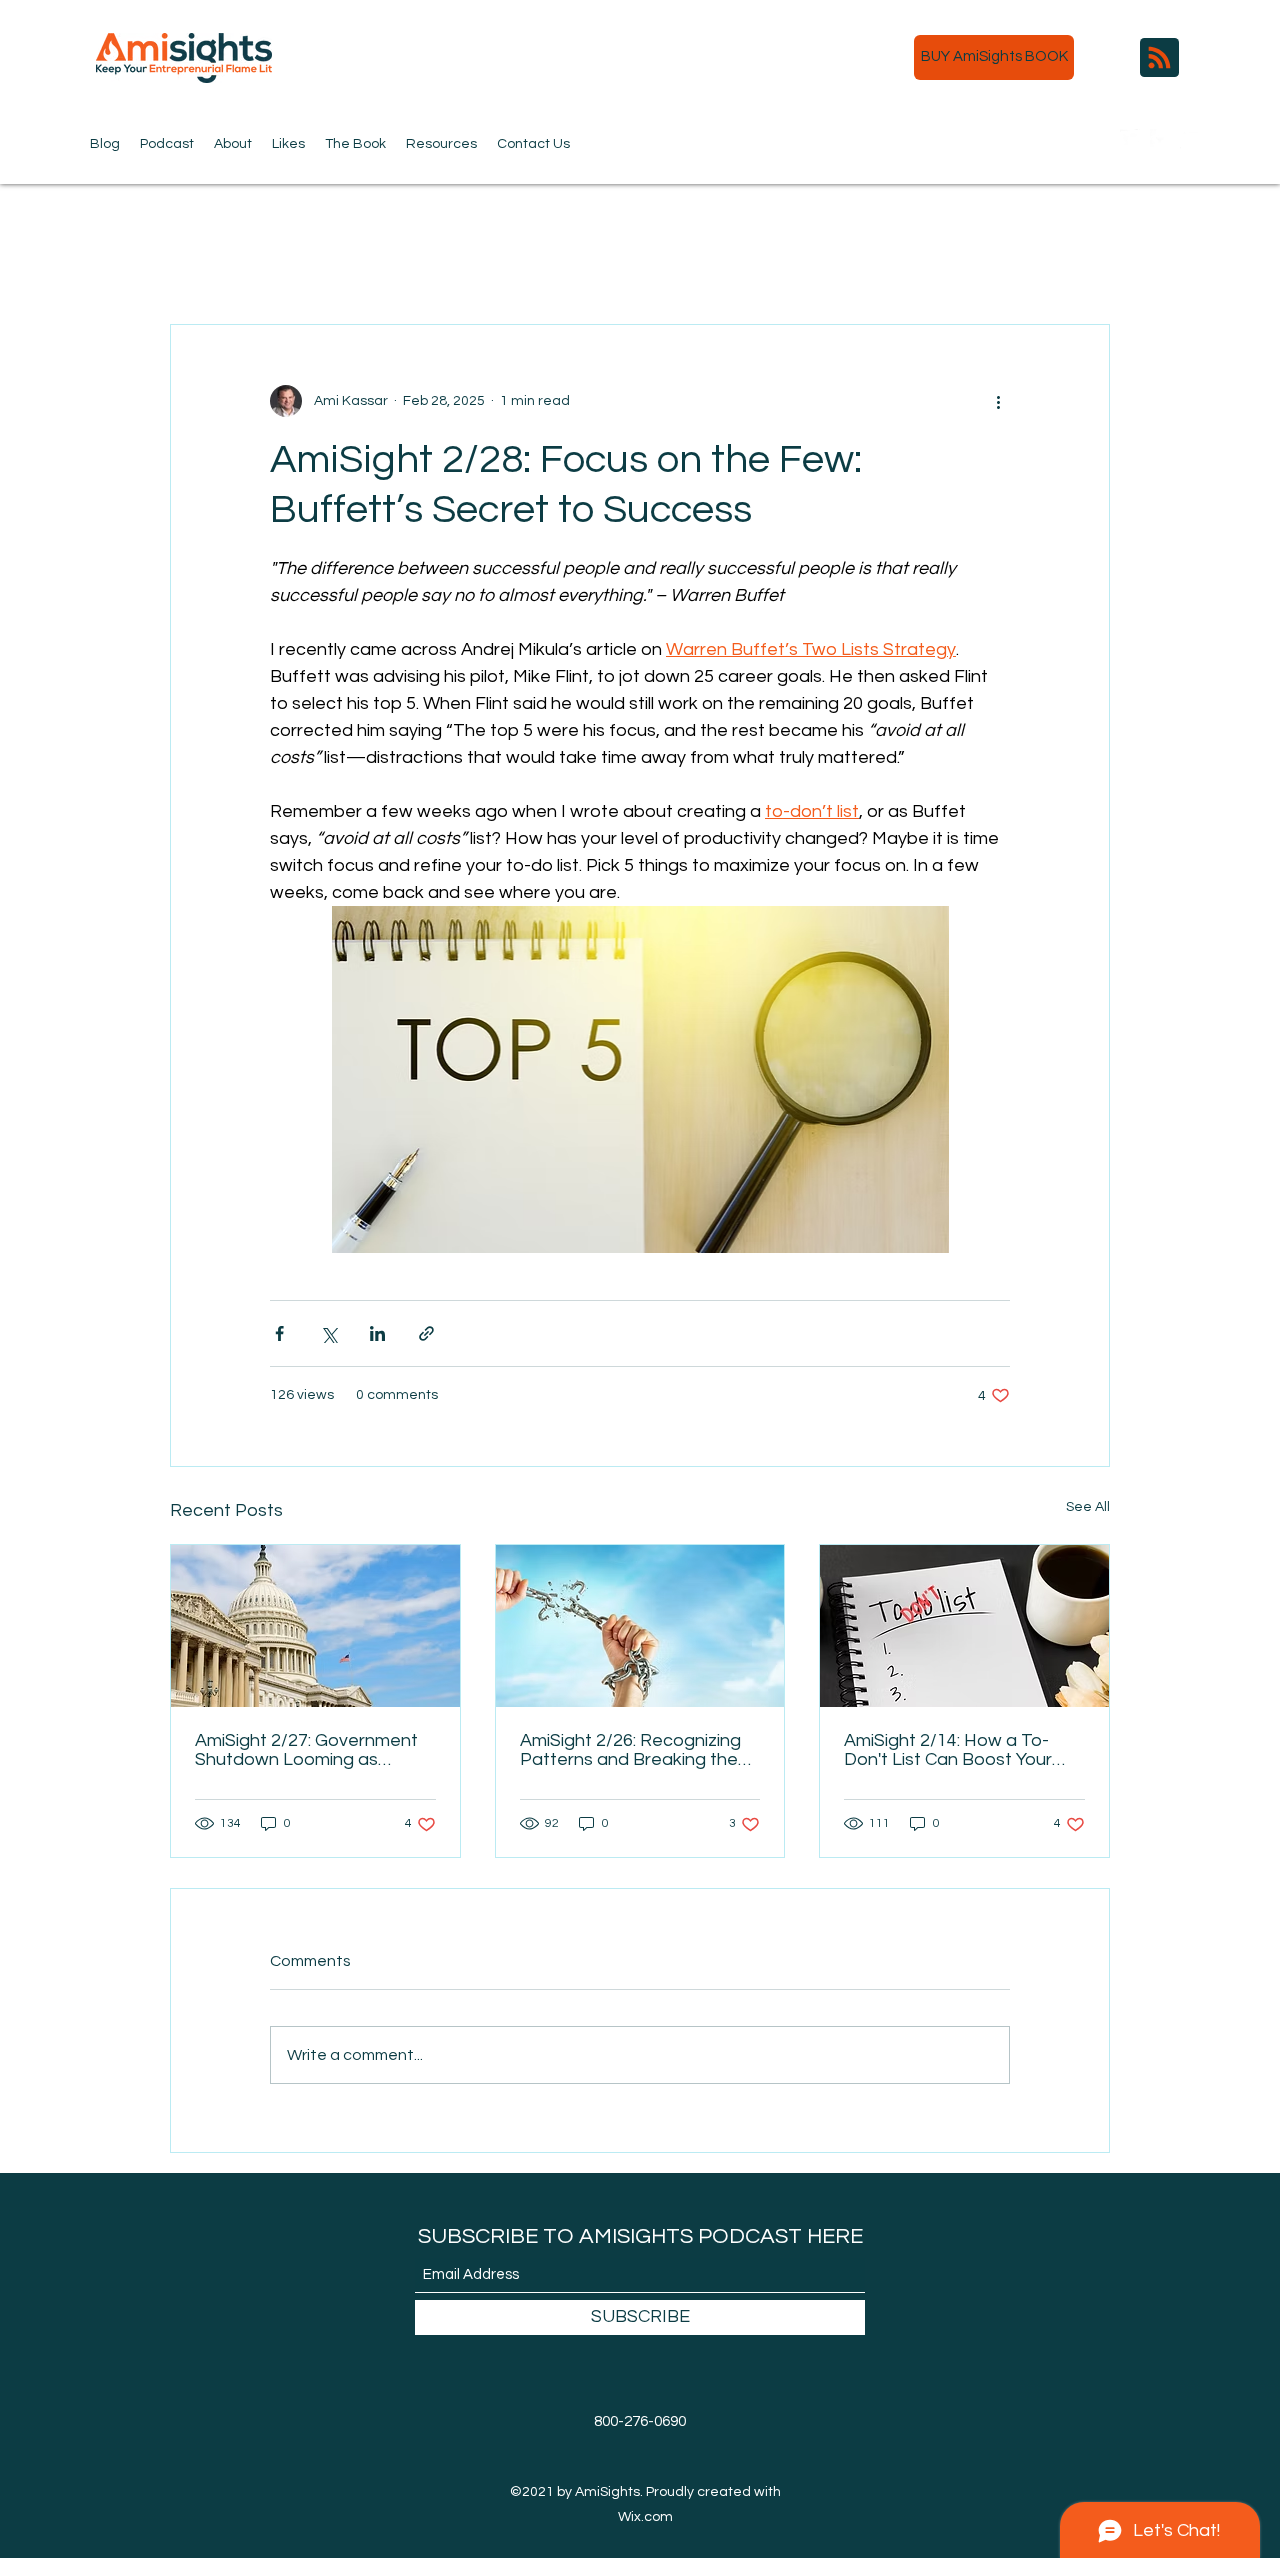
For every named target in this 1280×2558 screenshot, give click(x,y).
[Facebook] (1160, 139)
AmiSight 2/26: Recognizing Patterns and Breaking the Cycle (630, 1750)
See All (1088, 1507)
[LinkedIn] (1190, 139)
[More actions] (998, 401)
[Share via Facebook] (279, 1333)
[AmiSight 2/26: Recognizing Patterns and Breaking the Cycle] (640, 1626)
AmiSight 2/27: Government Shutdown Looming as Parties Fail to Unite (306, 1750)
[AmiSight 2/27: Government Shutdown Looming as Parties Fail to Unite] (315, 1626)
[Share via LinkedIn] (377, 1333)
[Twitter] (1130, 139)
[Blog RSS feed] (1159, 58)
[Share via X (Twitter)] (328, 1333)
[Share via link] (426, 1333)
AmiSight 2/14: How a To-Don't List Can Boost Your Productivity (948, 1750)
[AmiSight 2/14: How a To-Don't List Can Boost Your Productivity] (964, 1626)
